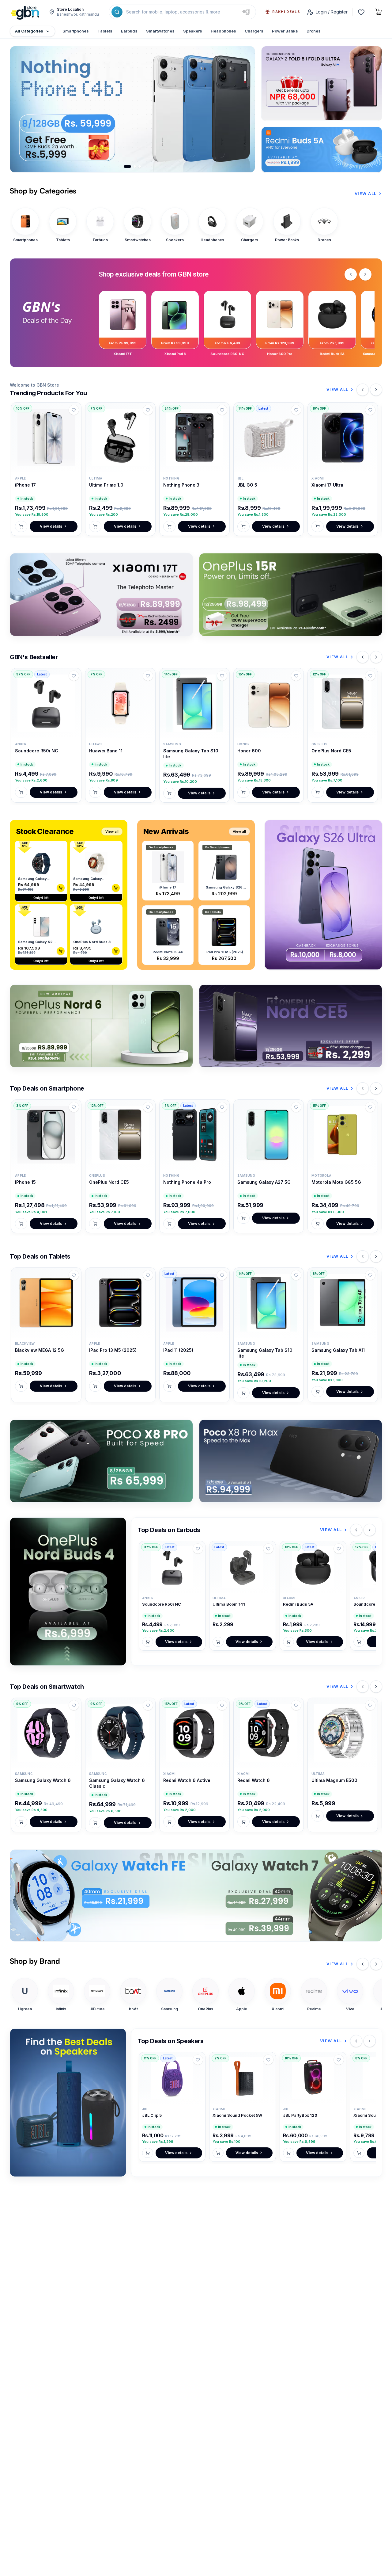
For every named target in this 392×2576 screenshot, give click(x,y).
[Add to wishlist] (74, 410)
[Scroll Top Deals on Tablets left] (363, 1256)
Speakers (193, 31)
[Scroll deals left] (351, 274)
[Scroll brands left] (363, 1964)
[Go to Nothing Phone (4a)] (140, 166)
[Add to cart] (21, 526)
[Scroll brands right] (376, 1964)
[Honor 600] (269, 703)
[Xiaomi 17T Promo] (101, 595)
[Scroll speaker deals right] (370, 2041)
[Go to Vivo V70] (135, 166)
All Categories (29, 31)
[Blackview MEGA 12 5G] (46, 1303)
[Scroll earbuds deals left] (356, 1530)
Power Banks (285, 31)
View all (112, 831)
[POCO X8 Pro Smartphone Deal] (101, 1461)
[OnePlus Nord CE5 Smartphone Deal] (291, 1026)
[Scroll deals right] (365, 274)
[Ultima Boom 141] (243, 1567)
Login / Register (332, 12)
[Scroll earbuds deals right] (370, 1530)
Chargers (254, 31)
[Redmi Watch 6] (269, 1733)
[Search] (117, 12)
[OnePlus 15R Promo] (291, 595)
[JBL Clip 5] (172, 2078)
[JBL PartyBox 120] (313, 2078)
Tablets (105, 31)
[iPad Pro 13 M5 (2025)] (120, 1303)
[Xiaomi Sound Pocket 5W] (243, 2078)
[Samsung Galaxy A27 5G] (269, 1135)
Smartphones (76, 31)
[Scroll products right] (376, 390)
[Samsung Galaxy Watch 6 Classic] (120, 1733)
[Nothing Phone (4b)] (132, 109)
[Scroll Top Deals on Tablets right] (376, 1256)
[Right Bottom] (322, 150)
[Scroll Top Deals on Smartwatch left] (363, 1687)
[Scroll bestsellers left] (363, 657)
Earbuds (129, 31)
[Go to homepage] (25, 12)
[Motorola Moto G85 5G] (343, 1135)
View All (366, 193)
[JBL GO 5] (269, 438)
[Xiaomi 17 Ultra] (343, 438)
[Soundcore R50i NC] (46, 703)
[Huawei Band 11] (120, 703)
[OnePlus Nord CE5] (343, 703)
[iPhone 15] (46, 1135)
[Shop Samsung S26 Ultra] (323, 895)
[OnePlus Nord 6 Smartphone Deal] (101, 1026)
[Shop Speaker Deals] (68, 2103)
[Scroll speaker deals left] (356, 2041)
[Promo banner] (196, 1895)
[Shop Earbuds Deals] (68, 1592)
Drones (314, 31)
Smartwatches (160, 31)
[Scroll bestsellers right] (376, 657)
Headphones (223, 31)
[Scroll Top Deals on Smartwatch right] (376, 1687)
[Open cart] (379, 12)
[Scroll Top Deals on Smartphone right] (376, 1088)
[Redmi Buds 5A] (313, 1567)
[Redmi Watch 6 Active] (194, 1733)
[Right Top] (322, 83)
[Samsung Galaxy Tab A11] (343, 1303)
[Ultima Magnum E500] (343, 1733)
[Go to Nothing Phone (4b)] (127, 166)
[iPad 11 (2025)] (194, 1303)
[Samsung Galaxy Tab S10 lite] (194, 703)
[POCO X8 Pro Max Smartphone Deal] (291, 1461)
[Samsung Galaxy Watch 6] (46, 1733)
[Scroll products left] (363, 390)
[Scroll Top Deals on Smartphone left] (363, 1088)
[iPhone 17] (46, 438)
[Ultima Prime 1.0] (120, 438)
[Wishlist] (361, 12)
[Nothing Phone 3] (194, 438)
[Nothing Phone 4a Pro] (194, 1135)
